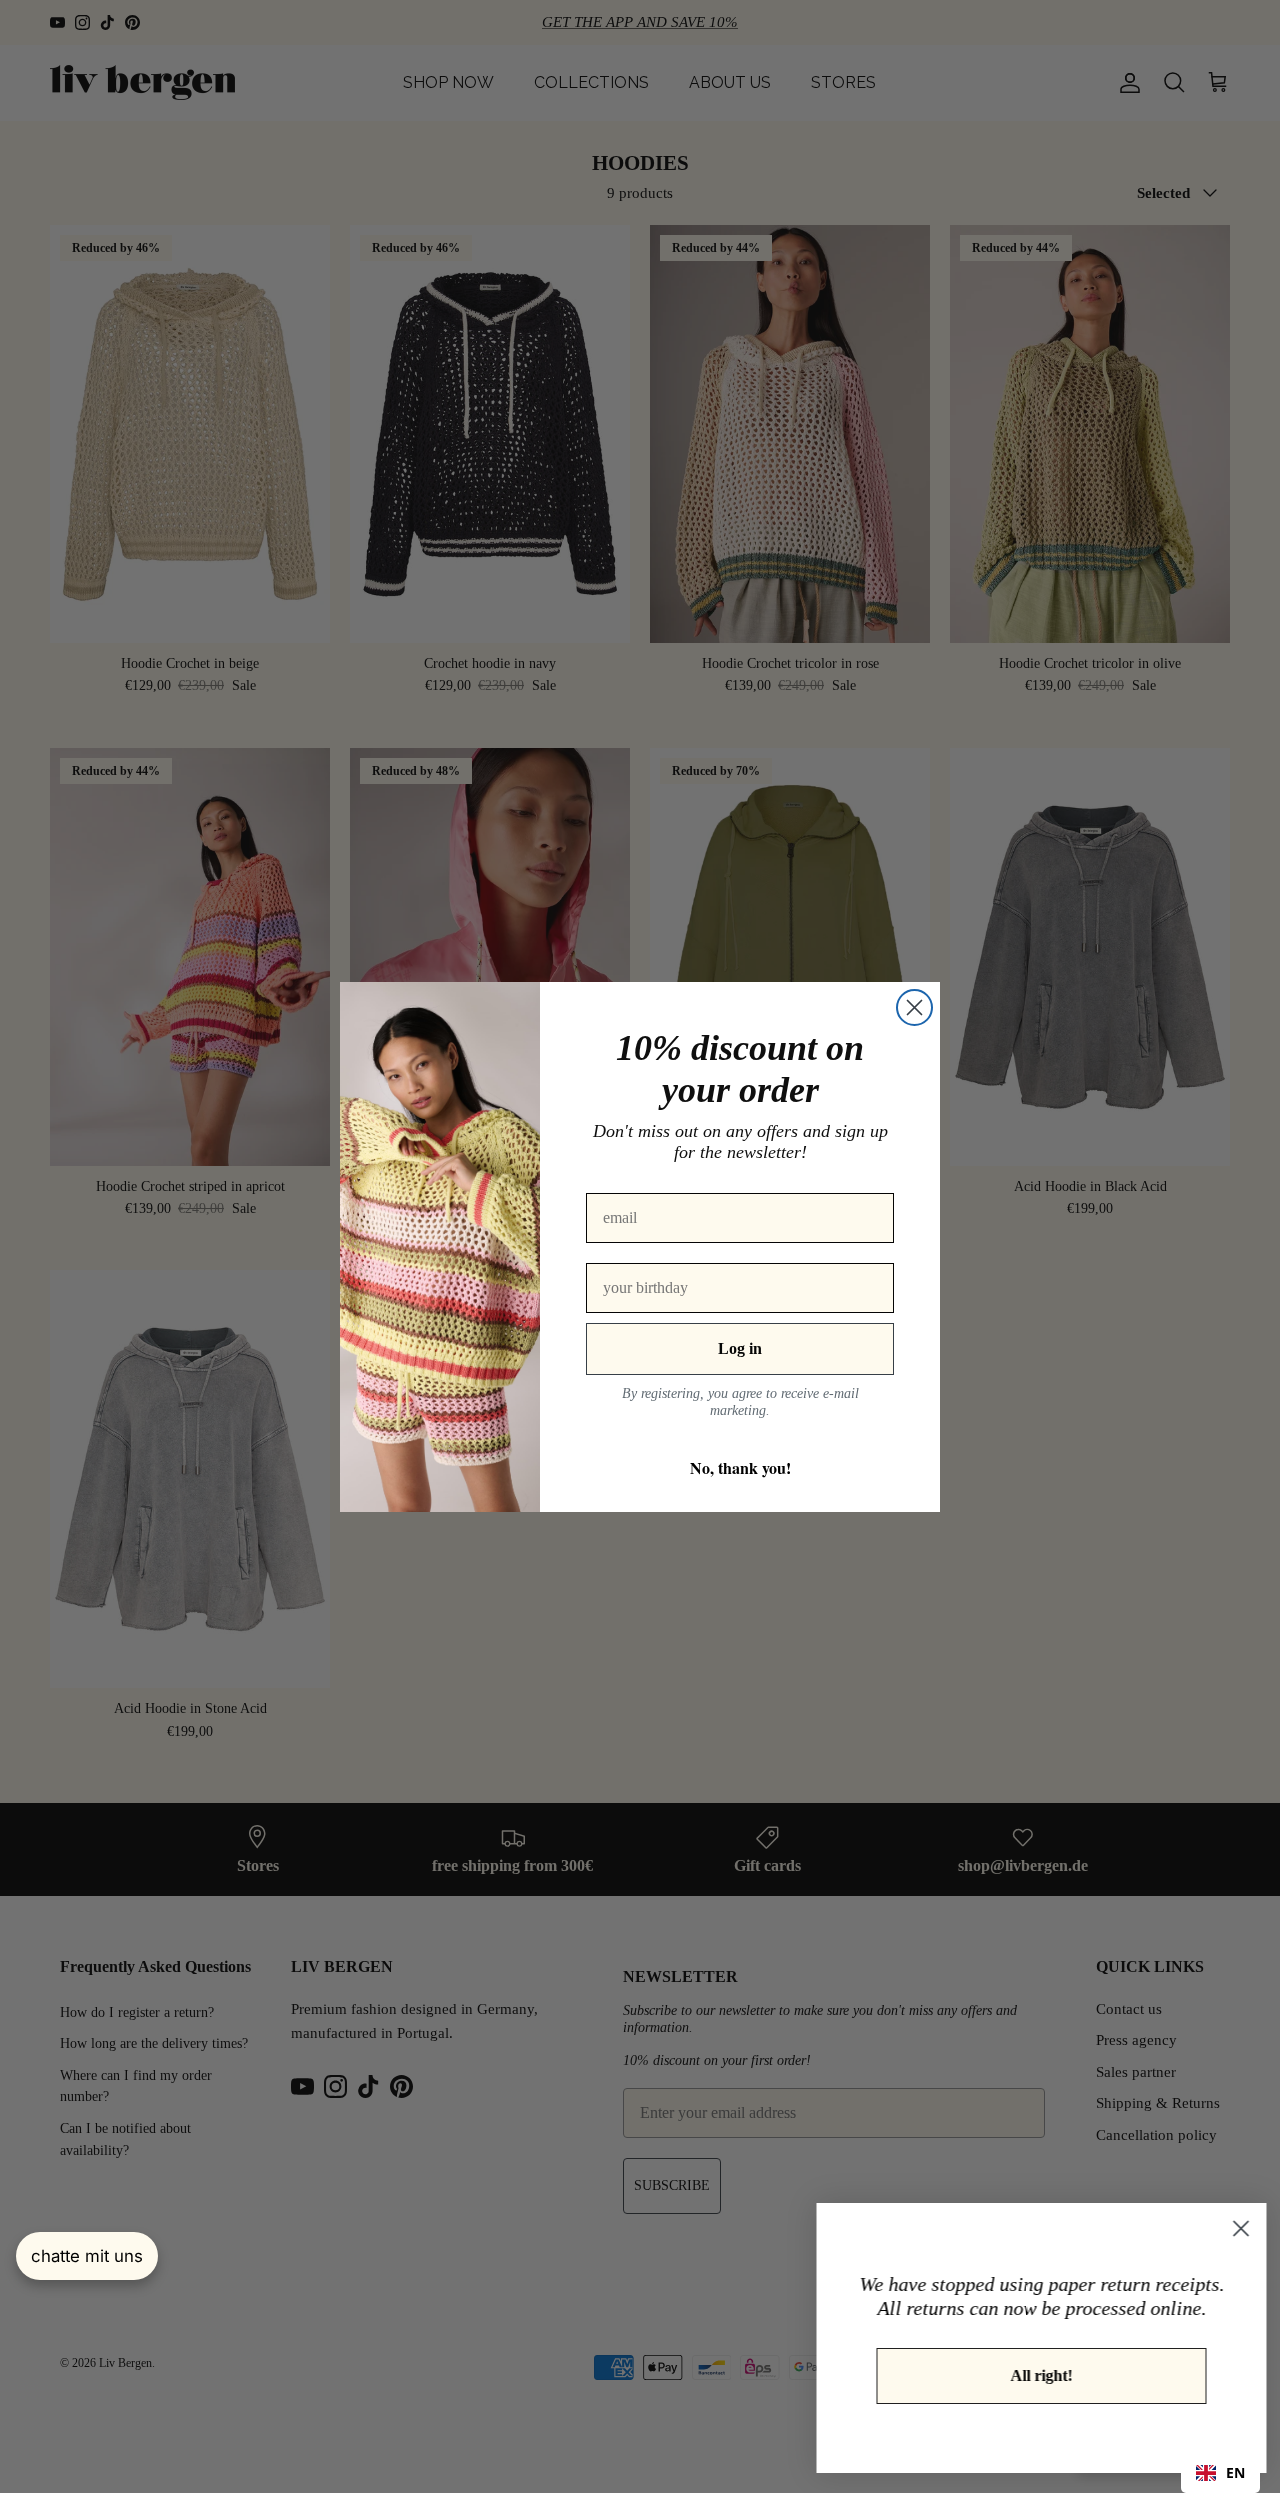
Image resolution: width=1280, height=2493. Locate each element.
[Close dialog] (914, 1007)
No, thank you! (740, 1467)
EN (1235, 2472)
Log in (740, 1348)
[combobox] (1220, 2473)
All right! (1035, 2375)
